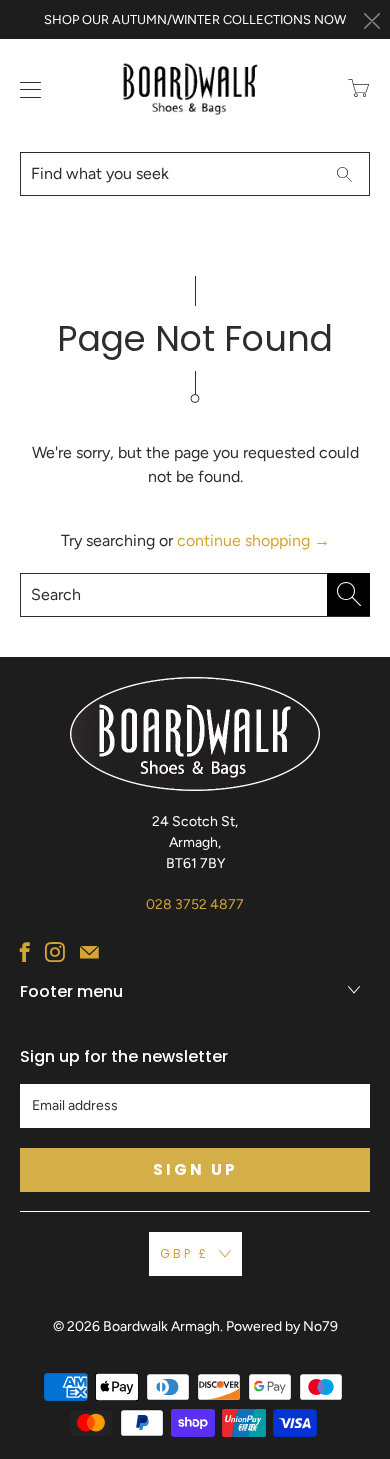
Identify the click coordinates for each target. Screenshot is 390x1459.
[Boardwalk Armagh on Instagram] (55, 952)
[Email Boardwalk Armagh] (89, 952)
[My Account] (26, 89)
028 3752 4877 (195, 904)
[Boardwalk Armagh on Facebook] (25, 952)
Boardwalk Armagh (161, 1326)
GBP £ (184, 1253)
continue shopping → (253, 540)
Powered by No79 (282, 1326)
